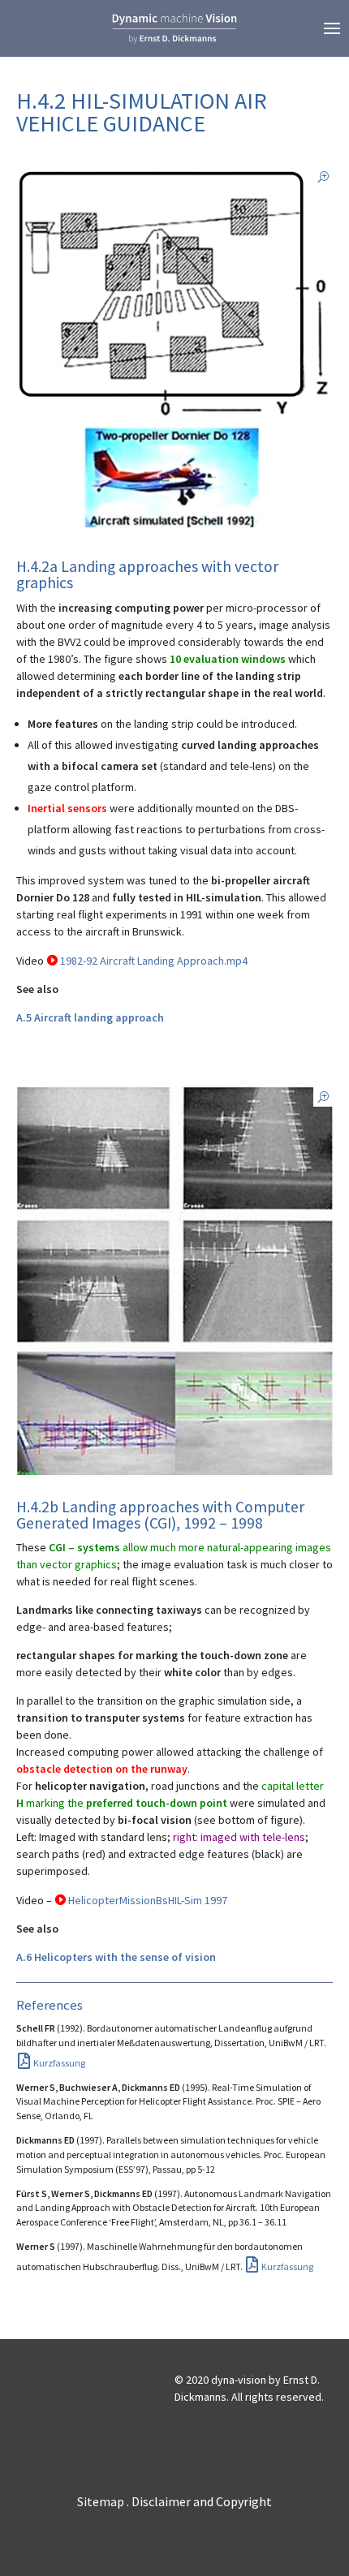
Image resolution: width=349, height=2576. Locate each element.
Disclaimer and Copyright (202, 2501)
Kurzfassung (59, 2063)
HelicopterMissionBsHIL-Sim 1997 (148, 1900)
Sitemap (101, 2501)
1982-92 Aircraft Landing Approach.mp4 (154, 961)
